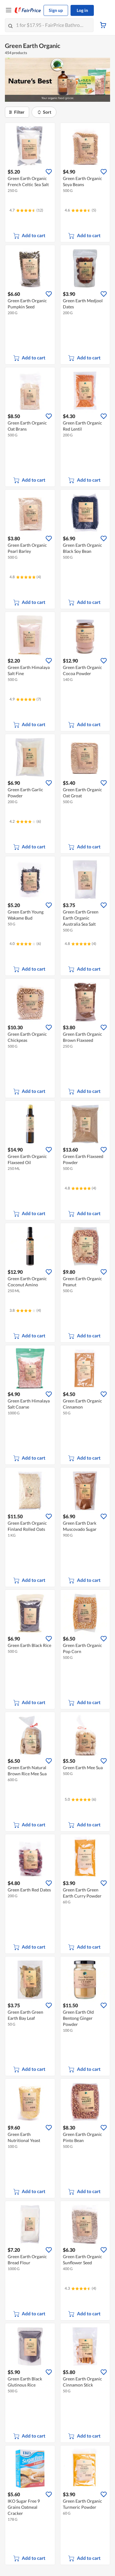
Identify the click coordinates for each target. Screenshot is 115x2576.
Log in (82, 10)
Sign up (56, 10)
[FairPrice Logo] (28, 10)
